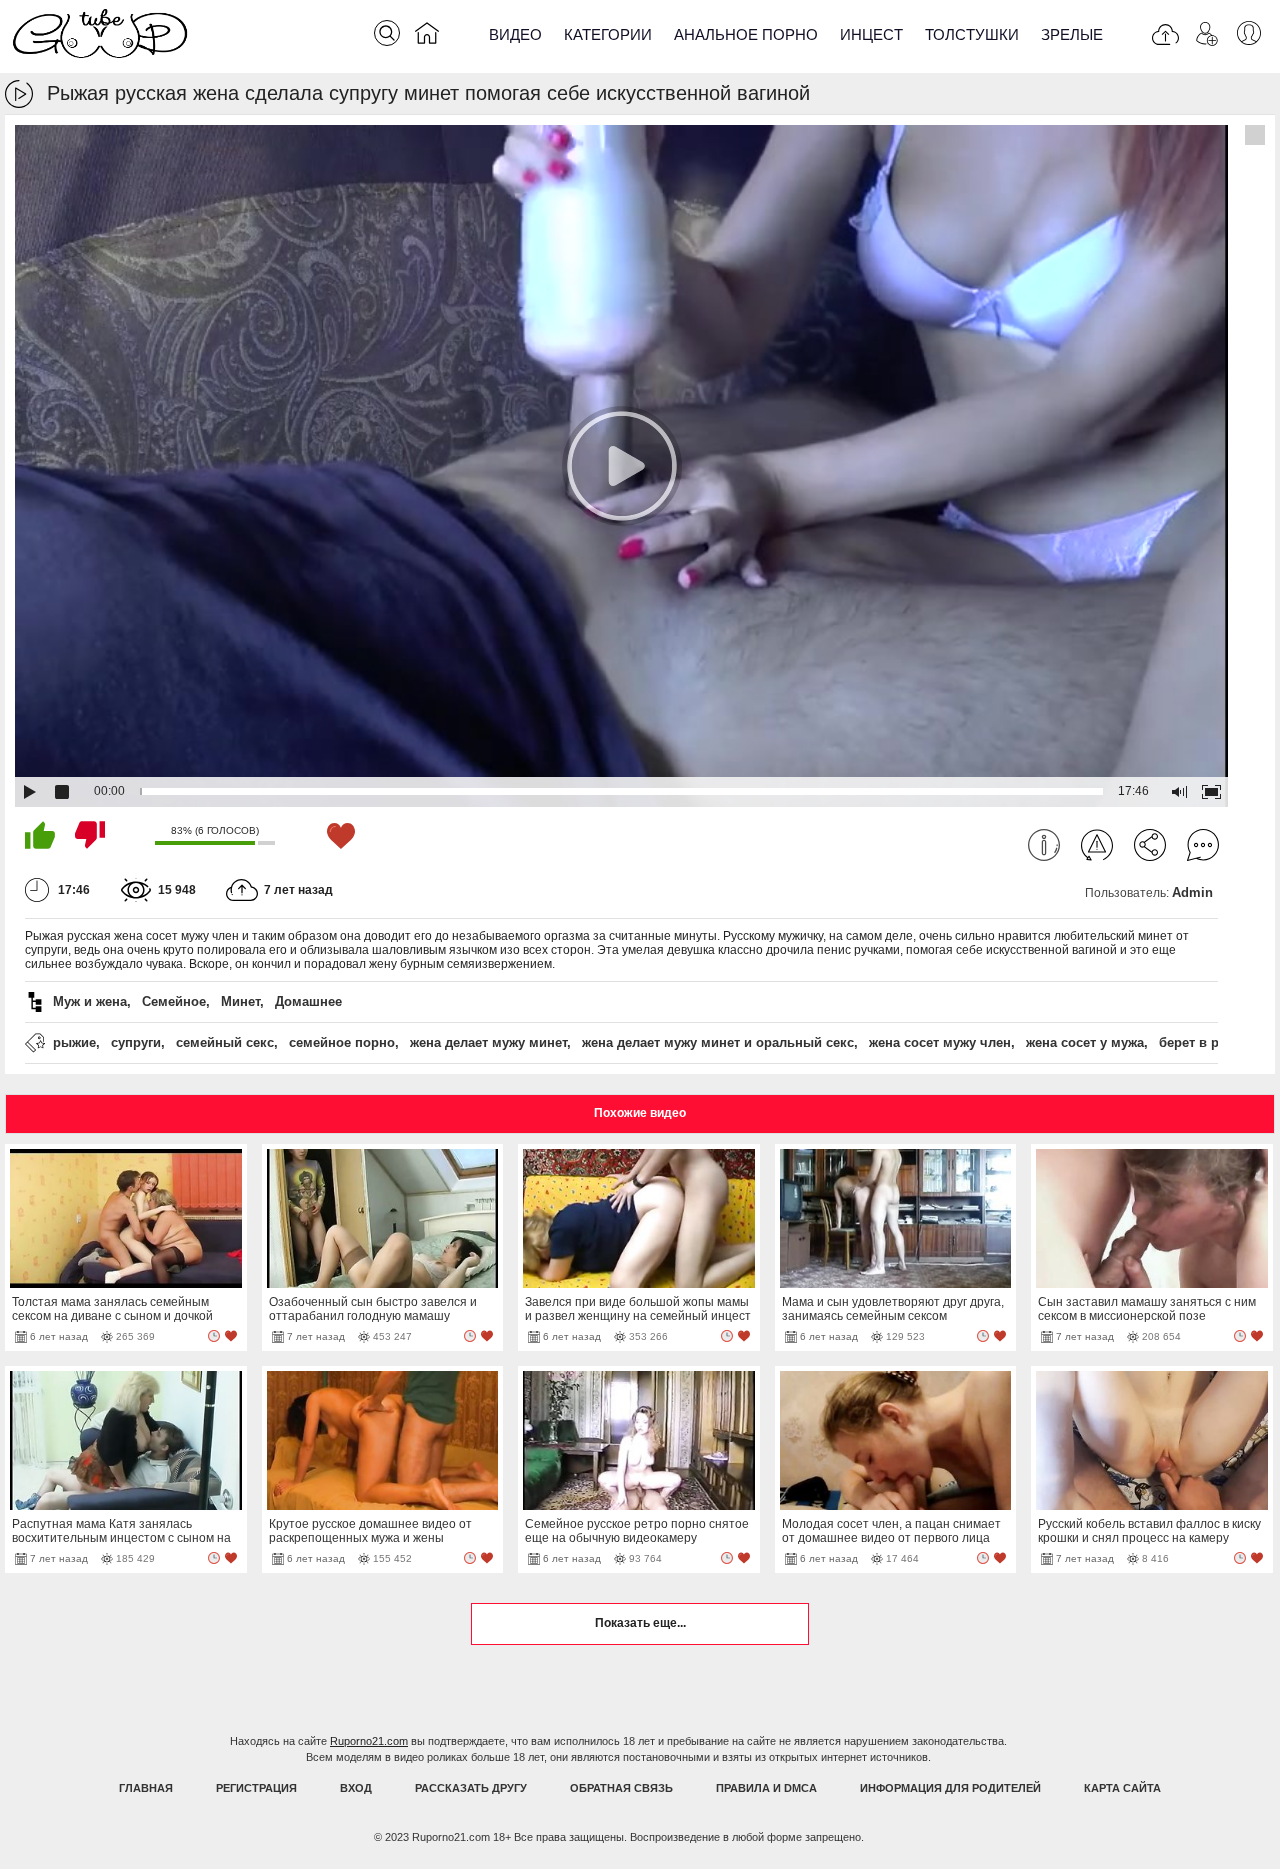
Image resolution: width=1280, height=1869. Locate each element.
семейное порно (342, 1042)
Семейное (174, 1001)
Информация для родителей (950, 1788)
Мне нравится (40, 835)
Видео (515, 34)
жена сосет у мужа (1085, 1042)
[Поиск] (387, 33)
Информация (1044, 845)
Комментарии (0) (1203, 845)
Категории (608, 34)
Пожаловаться (1097, 845)
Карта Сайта (1122, 1788)
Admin (1192, 892)
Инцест (871, 34)
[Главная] (427, 37)
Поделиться (1150, 845)
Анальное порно (746, 34)
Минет (240, 1001)
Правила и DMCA (766, 1788)
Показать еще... (640, 1623)
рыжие (74, 1042)
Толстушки (972, 34)
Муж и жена (90, 1001)
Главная (146, 1788)
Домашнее (308, 1001)
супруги (136, 1042)
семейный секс (225, 1042)
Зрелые (1072, 34)
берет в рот (1196, 1042)
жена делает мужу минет (488, 1042)
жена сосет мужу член (940, 1042)
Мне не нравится (90, 835)
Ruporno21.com (369, 1741)
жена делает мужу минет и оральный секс (718, 1042)
